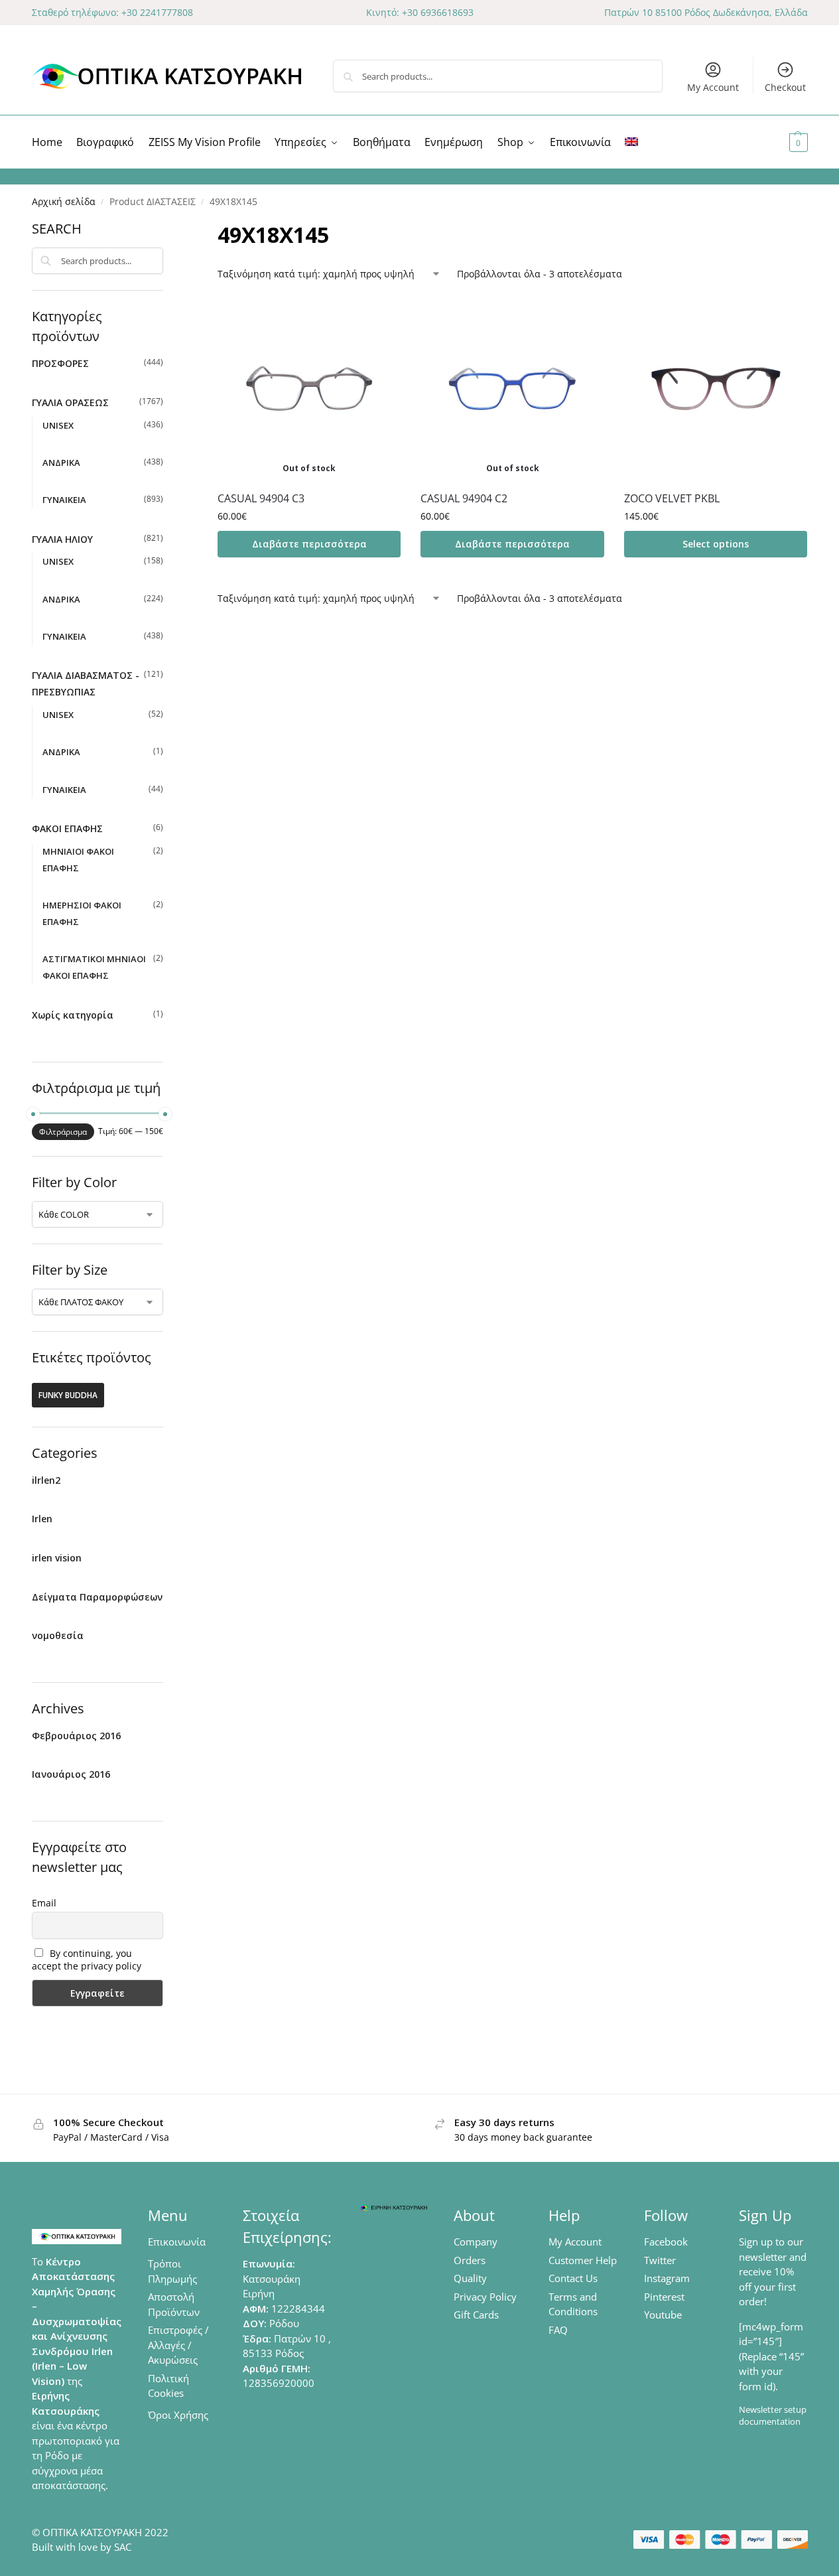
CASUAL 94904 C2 (464, 498)
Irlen (42, 1519)
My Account (713, 87)
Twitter (660, 2260)
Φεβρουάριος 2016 (76, 1736)
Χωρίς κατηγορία (73, 1015)
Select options (716, 544)
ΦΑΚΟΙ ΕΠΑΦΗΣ (67, 828)
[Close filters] (167, 228)
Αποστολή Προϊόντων (174, 2304)
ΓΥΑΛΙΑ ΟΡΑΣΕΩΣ (70, 402)
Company (476, 2242)
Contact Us (573, 2278)
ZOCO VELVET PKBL (672, 498)
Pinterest (664, 2297)
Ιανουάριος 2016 (71, 1774)
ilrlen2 (46, 1480)
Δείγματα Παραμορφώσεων (97, 1597)
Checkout (785, 87)
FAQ (558, 2330)
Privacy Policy (485, 2297)
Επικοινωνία (177, 2242)
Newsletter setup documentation (773, 2415)
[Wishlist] (381, 317)
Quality (470, 2278)
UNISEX (58, 425)
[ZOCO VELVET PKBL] (716, 388)
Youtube (663, 2315)
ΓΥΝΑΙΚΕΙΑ (64, 500)
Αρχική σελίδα (64, 202)
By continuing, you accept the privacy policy (87, 1960)
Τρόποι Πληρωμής (172, 2271)
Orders (470, 2260)
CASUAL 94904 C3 (261, 498)
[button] (782, 142)
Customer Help (583, 2260)
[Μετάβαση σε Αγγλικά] (631, 142)
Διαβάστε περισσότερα (309, 544)
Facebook (666, 2242)
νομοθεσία (58, 1635)
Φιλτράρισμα (63, 1132)
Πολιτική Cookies (168, 2386)
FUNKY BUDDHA (68, 1395)
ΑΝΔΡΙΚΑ (61, 463)
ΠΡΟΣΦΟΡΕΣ (60, 363)
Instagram (667, 2278)
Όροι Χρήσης (178, 2415)
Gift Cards (476, 2315)
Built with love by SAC (82, 2547)
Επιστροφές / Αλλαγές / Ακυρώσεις (178, 2345)
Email (44, 1903)
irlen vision (57, 1558)
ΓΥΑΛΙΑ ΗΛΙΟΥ (62, 539)
